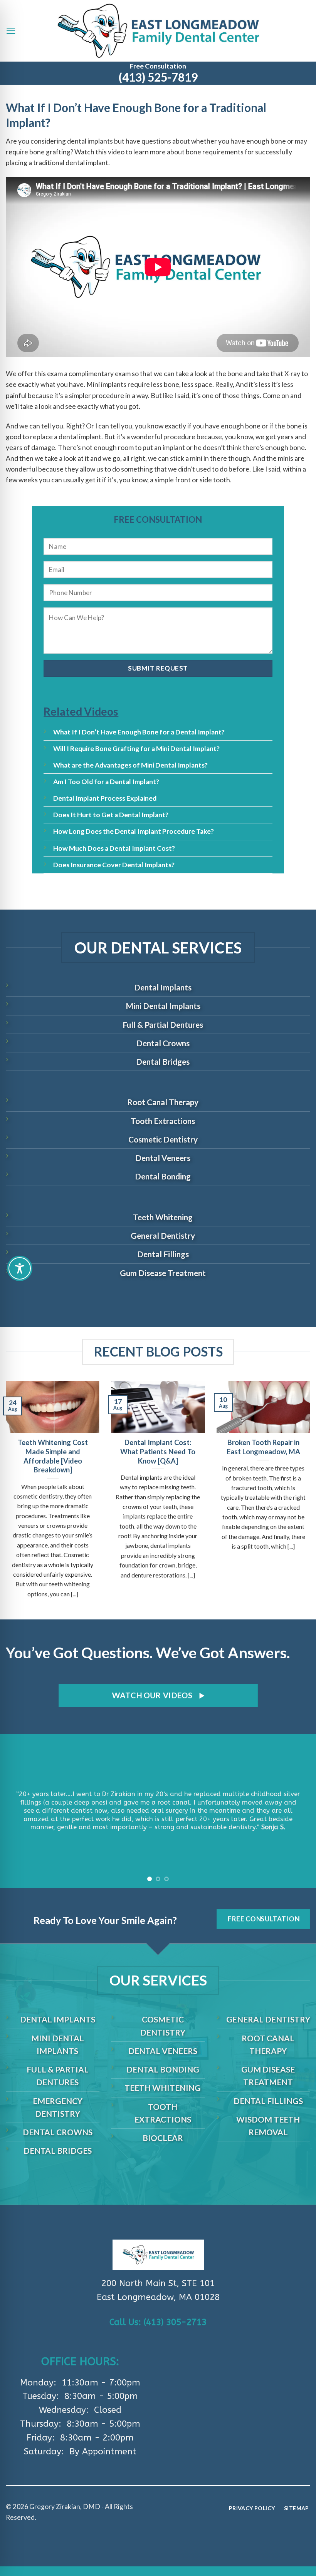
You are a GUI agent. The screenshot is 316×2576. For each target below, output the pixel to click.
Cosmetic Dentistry (163, 1139)
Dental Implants (163, 987)
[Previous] (16, 1811)
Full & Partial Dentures (163, 1025)
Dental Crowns (163, 1043)
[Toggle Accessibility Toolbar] (20, 1268)
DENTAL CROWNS (58, 2132)
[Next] (300, 1811)
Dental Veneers (163, 1158)
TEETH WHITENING (163, 2088)
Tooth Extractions (163, 1121)
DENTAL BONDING (163, 2069)
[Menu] (11, 31)
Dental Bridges (163, 1061)
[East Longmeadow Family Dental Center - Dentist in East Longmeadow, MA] (158, 31)
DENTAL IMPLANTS (58, 2019)
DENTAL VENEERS (163, 2051)
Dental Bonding (163, 1176)
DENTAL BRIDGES (58, 2150)
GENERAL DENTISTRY (268, 2019)
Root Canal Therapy (163, 1102)
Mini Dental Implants (163, 1006)
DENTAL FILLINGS (268, 2101)
